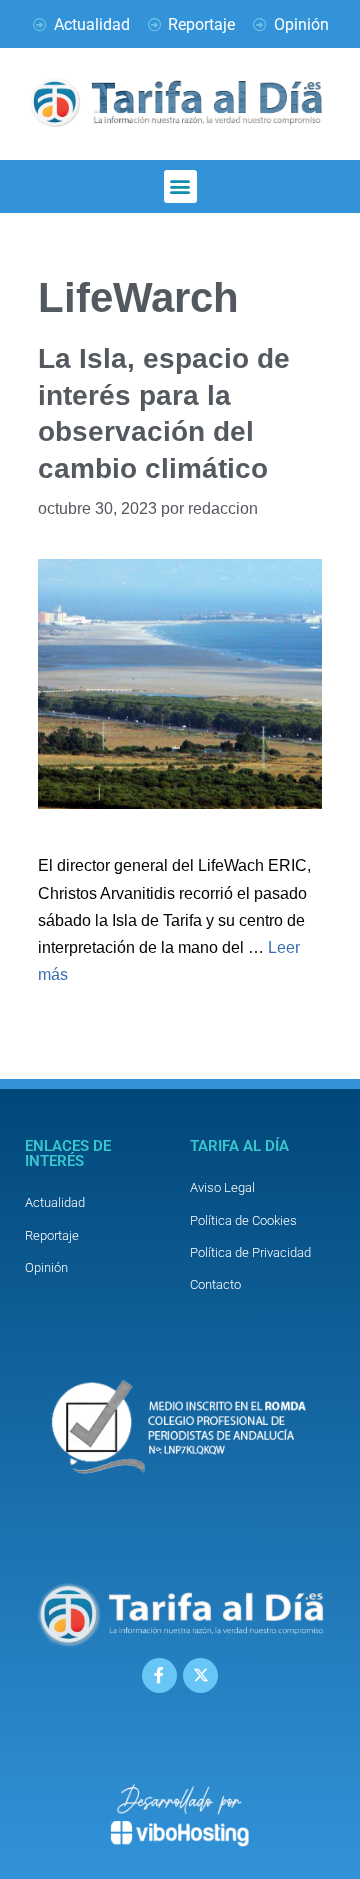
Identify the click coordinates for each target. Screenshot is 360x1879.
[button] (180, 186)
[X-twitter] (200, 1675)
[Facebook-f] (159, 1675)
